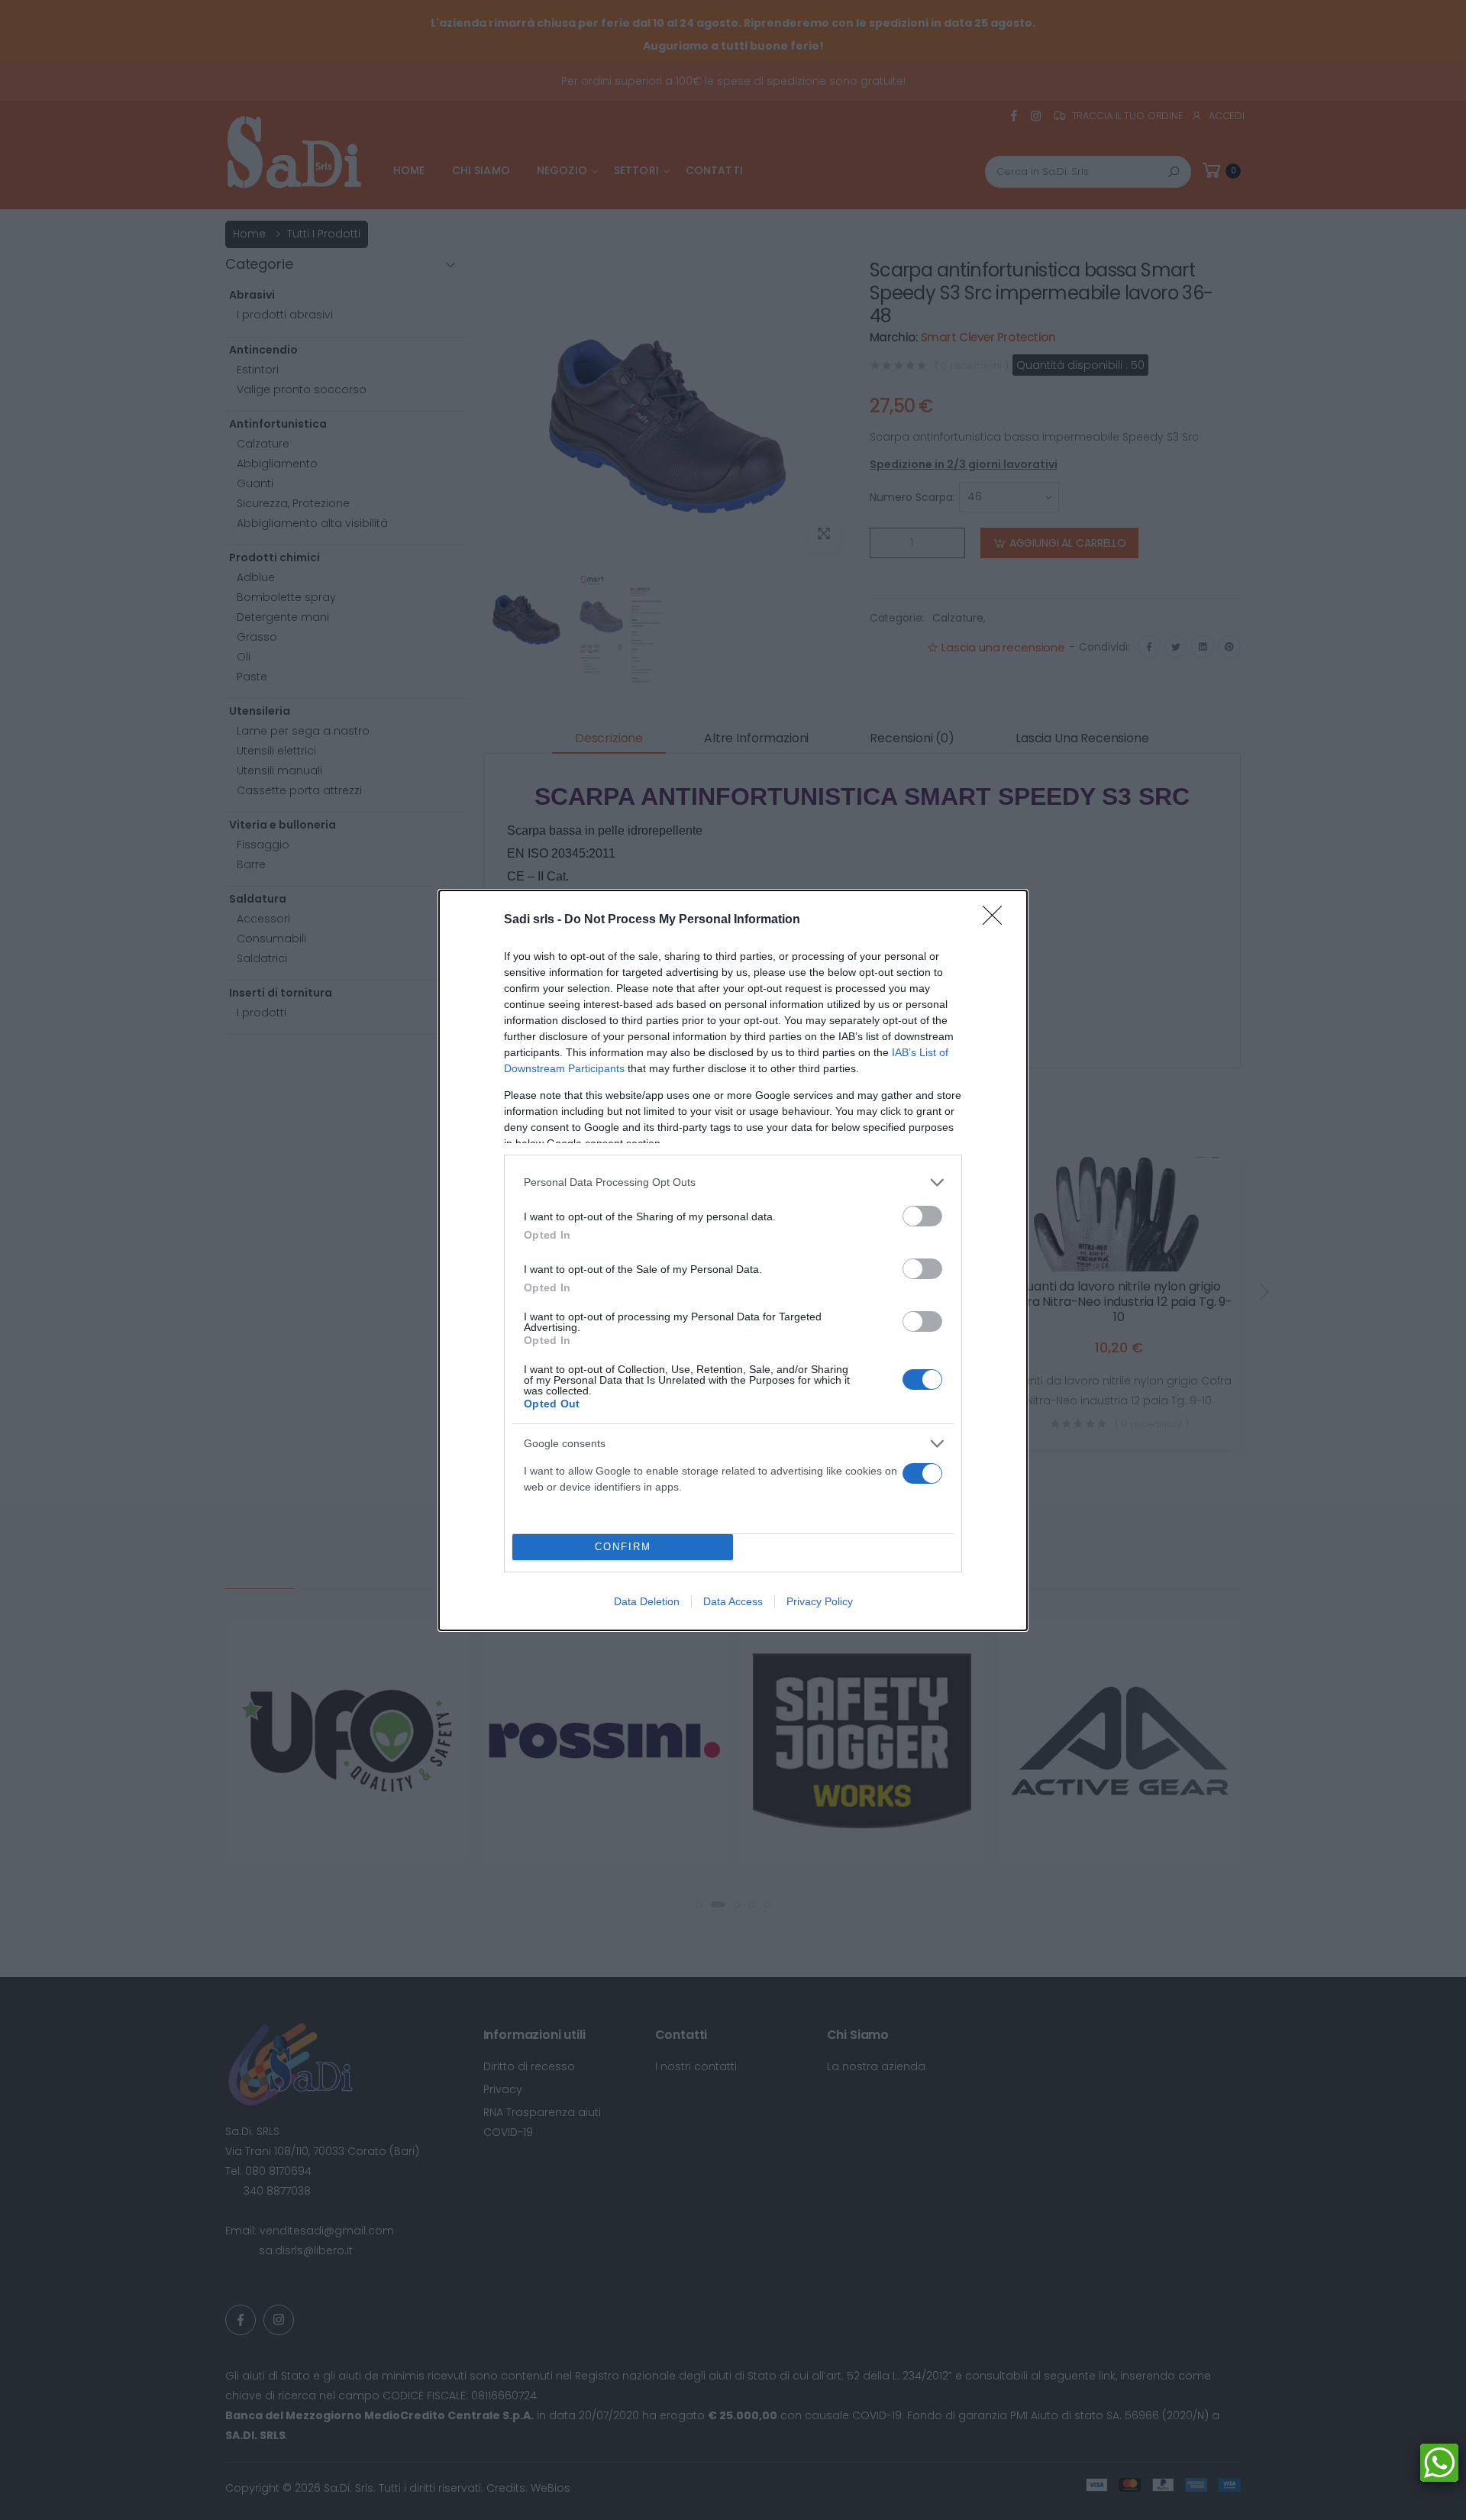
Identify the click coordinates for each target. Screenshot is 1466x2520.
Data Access (733, 1601)
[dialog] (733, 1260)
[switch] (922, 1216)
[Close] (997, 920)
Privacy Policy (820, 1601)
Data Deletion (647, 1601)
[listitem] (733, 1182)
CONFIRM (623, 1547)
